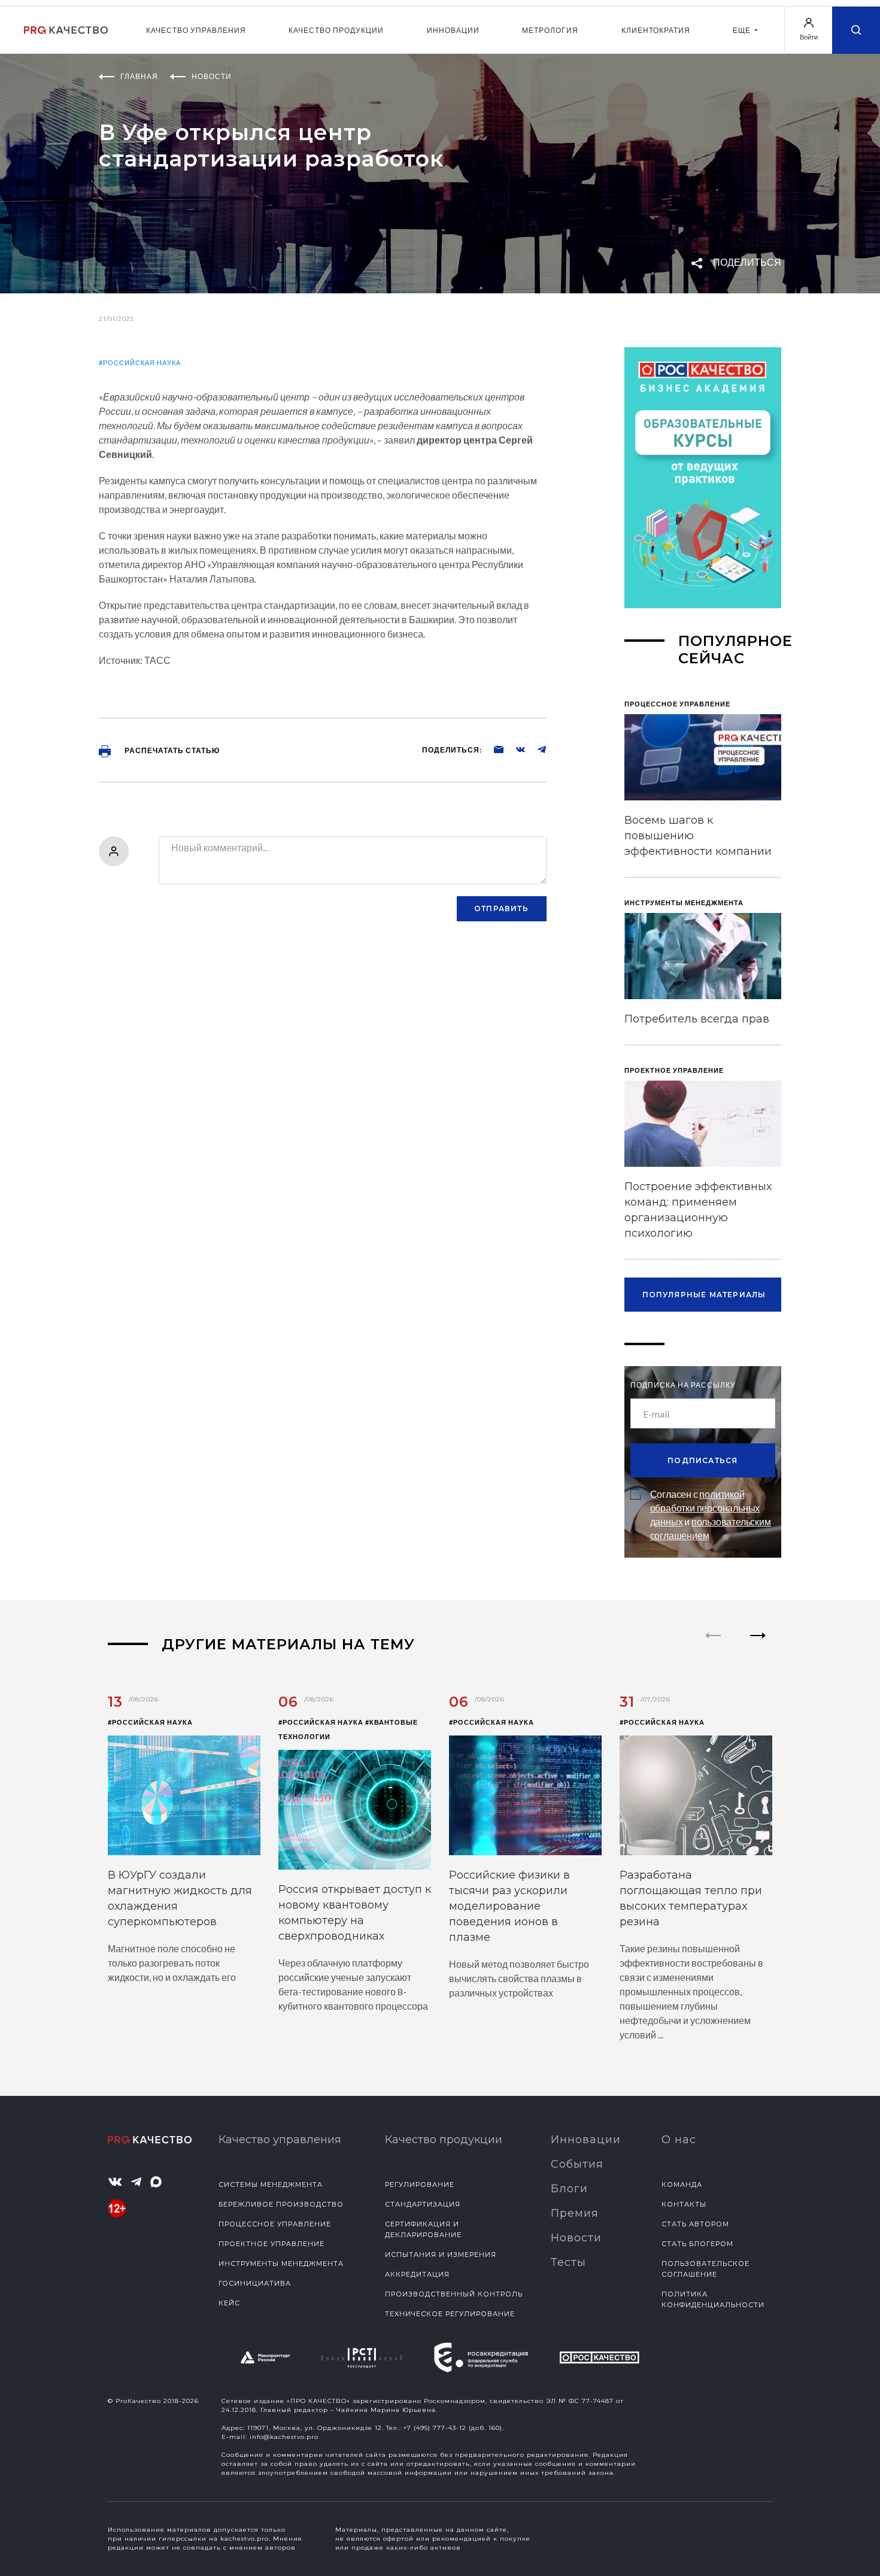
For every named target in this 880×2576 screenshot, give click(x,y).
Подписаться (703, 1460)
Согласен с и (711, 1515)
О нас (679, 2140)
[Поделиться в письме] (493, 749)
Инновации (453, 30)
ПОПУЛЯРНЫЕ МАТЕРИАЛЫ (704, 1295)
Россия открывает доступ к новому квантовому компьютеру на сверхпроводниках (355, 1913)
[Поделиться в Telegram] (536, 749)
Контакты (684, 2204)
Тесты (568, 2262)
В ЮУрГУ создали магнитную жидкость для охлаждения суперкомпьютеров (180, 1898)
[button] (758, 1646)
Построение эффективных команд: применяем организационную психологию (698, 1210)
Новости (576, 2238)
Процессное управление (275, 2224)
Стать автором (695, 2224)
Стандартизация (423, 2204)
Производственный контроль (454, 2294)
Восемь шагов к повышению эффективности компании (698, 836)
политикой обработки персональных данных (705, 1508)
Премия (575, 2213)
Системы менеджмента (271, 2184)
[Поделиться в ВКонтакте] (514, 749)
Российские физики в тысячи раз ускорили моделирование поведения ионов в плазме (509, 1906)
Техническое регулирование (450, 2314)
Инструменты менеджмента (281, 2264)
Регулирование (420, 2184)
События (577, 2164)
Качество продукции (336, 30)
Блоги (569, 2189)
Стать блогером (697, 2244)
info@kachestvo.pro (284, 2437)
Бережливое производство (281, 2204)
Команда (682, 2184)
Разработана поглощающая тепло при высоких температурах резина (691, 1898)
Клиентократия (656, 30)
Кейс (229, 2303)
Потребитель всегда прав (697, 1019)
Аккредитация (417, 2274)
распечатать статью (171, 750)
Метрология (550, 30)
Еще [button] (743, 30)
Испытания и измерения (441, 2255)
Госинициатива (255, 2283)
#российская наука (140, 362)
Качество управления (196, 30)
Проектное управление (271, 2244)
